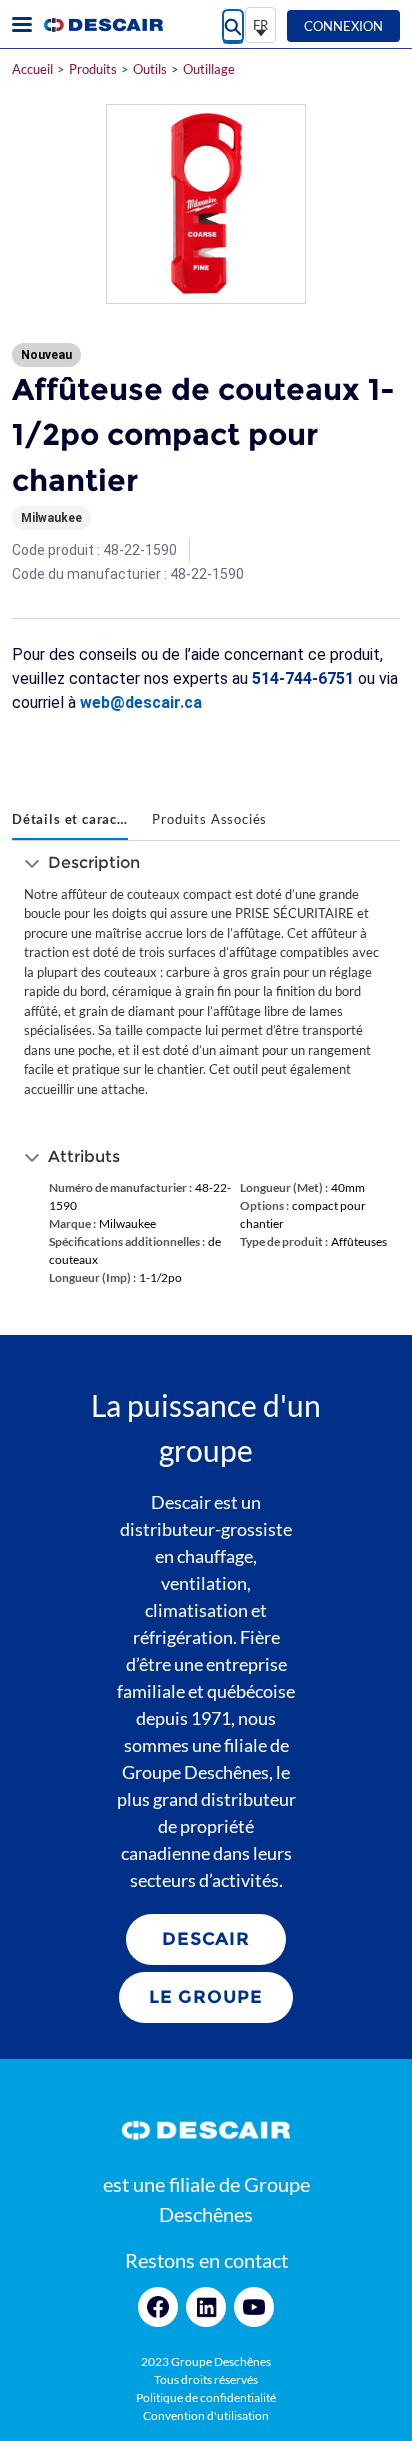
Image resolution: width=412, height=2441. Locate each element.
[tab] (70, 821)
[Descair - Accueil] (103, 25)
